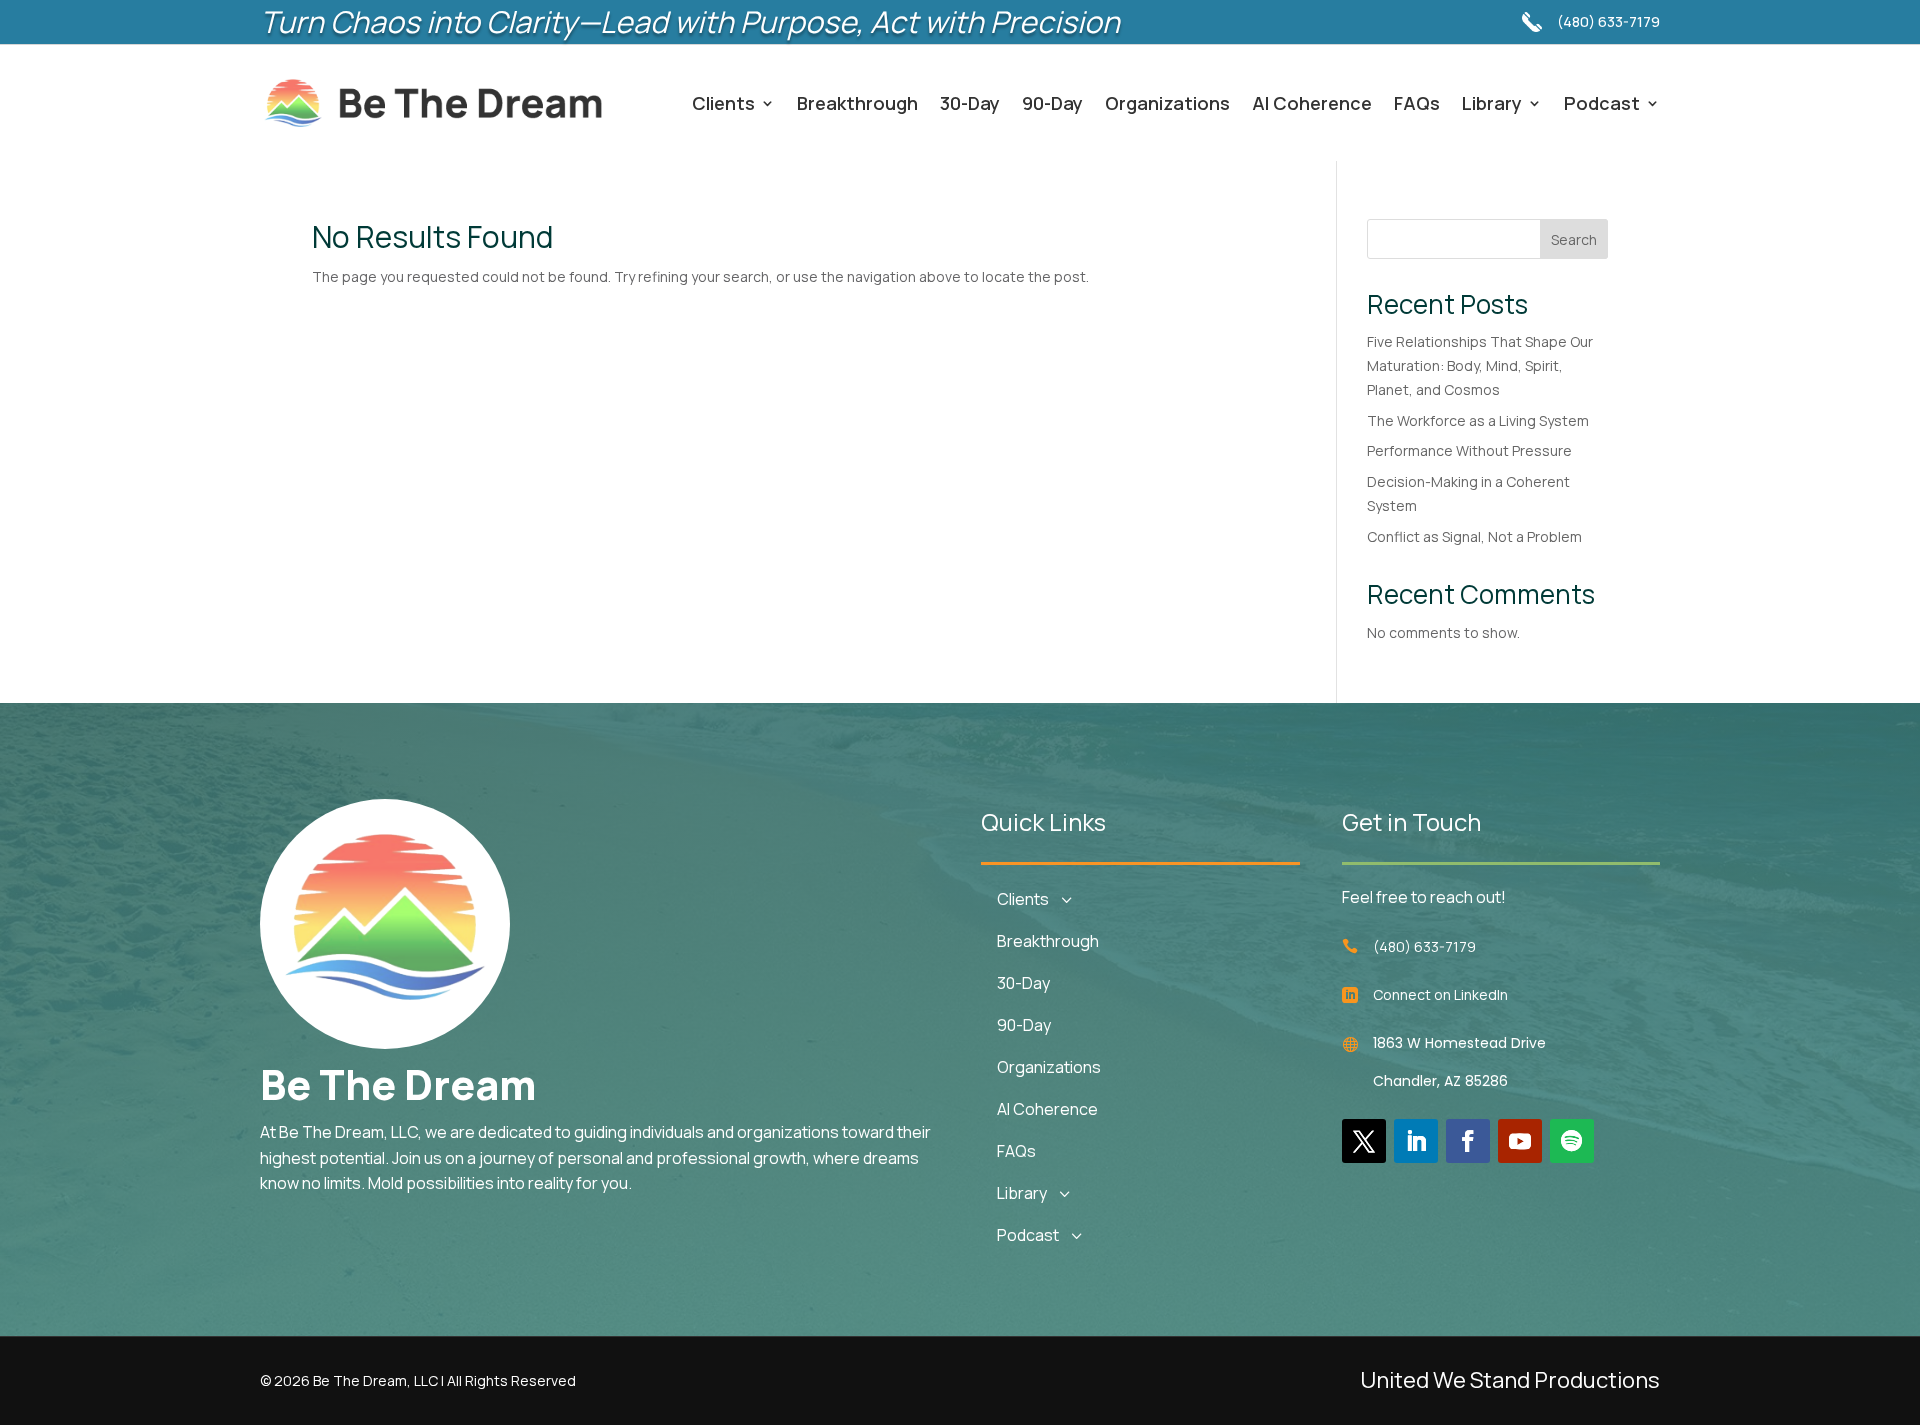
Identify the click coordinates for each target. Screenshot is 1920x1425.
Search (1574, 239)
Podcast (1602, 103)
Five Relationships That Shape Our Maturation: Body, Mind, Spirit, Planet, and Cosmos (1480, 365)
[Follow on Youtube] (1520, 1141)
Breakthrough (857, 103)
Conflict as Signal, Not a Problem (1474, 536)
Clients (723, 103)
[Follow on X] (1364, 1141)
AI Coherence (1312, 103)
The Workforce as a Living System (1478, 420)
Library (1492, 103)
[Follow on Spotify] (1572, 1141)
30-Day (970, 103)
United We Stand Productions (1510, 1380)
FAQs (1417, 103)
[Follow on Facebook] (1468, 1141)
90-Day (1052, 103)
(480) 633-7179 (1608, 21)
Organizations (1167, 103)
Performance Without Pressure (1469, 450)
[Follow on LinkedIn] (1416, 1141)
